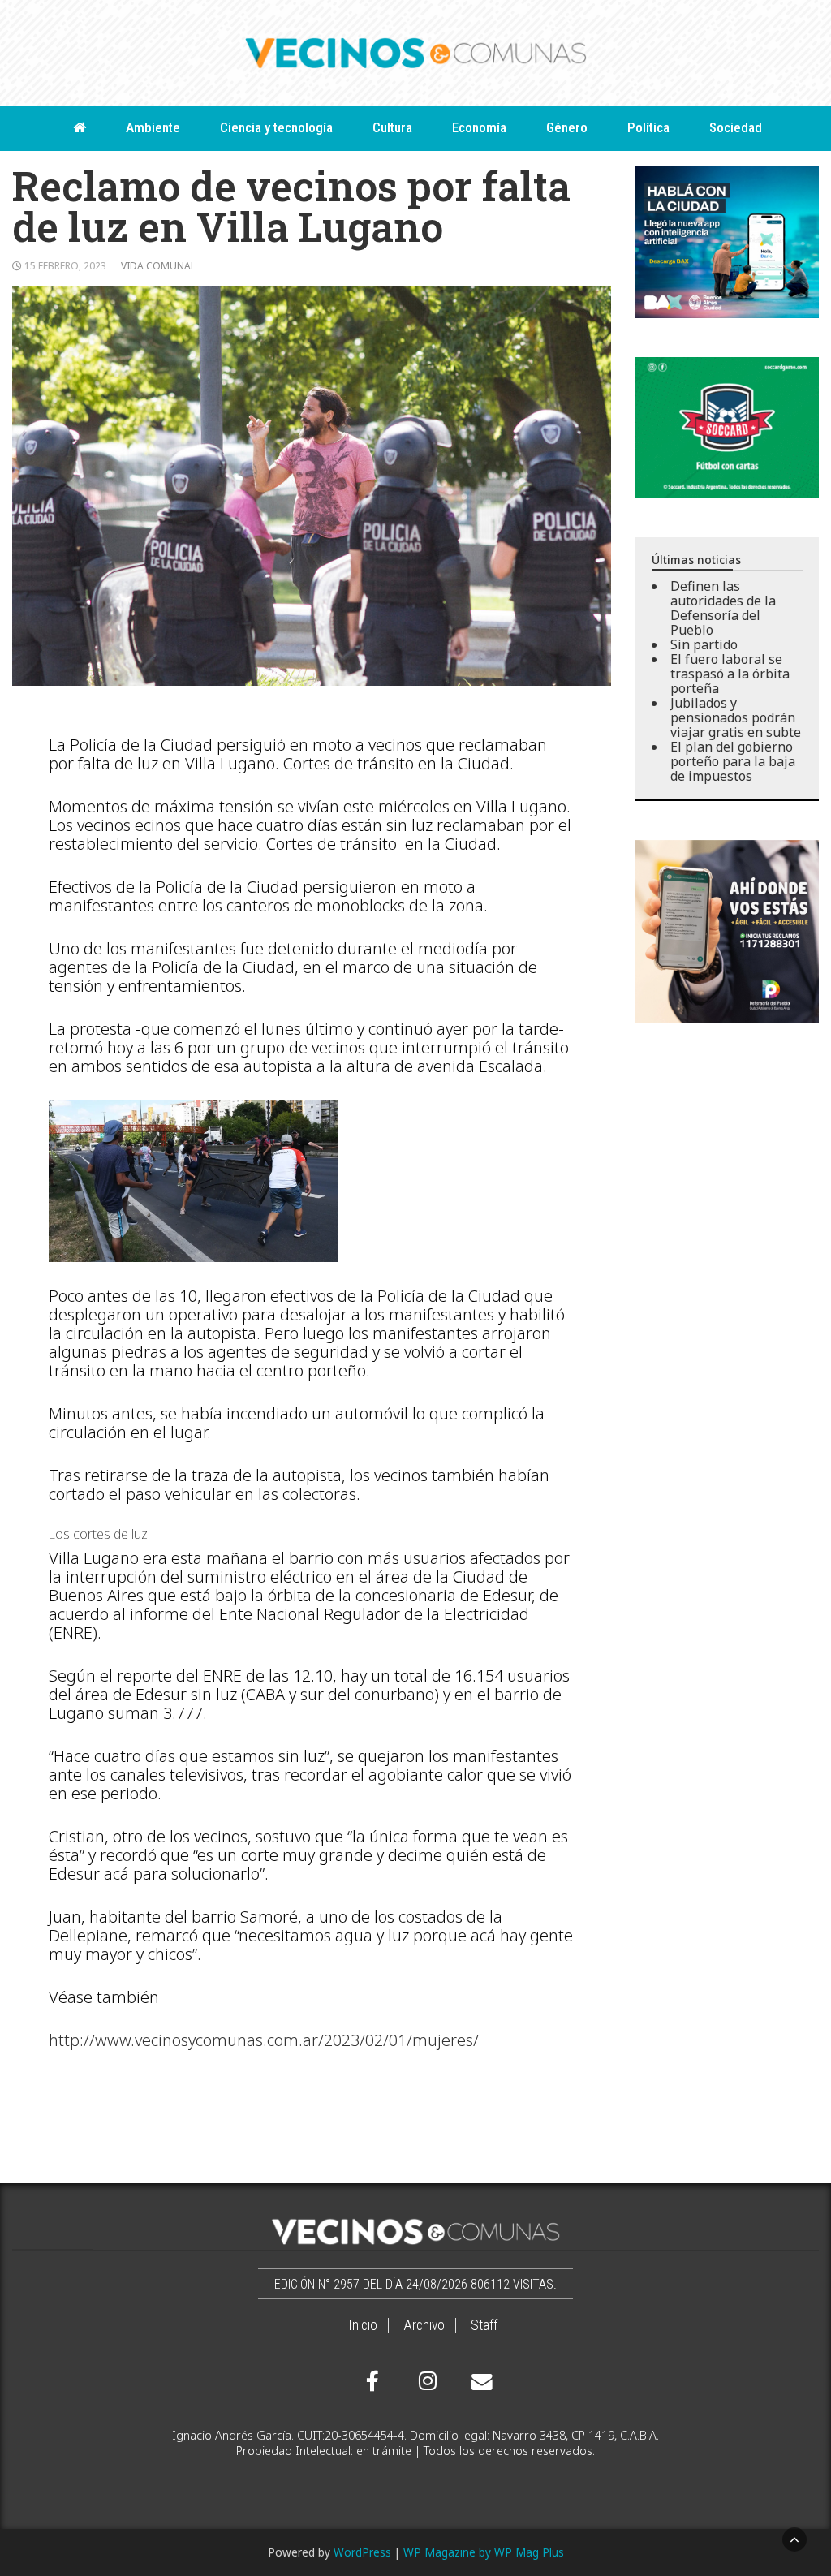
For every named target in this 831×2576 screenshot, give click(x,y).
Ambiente (153, 127)
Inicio (363, 2325)
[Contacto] (478, 2382)
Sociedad (736, 127)
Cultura (392, 127)
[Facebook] (372, 2381)
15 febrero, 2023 (65, 266)
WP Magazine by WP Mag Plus (484, 2552)
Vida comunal (158, 266)
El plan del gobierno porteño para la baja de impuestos (733, 761)
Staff (484, 2325)
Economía (479, 127)
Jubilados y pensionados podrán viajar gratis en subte (736, 717)
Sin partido (704, 644)
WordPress (362, 2552)
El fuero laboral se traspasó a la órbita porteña (730, 674)
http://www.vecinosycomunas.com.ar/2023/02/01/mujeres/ (264, 2040)
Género (567, 127)
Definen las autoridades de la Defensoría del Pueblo (723, 608)
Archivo (424, 2325)
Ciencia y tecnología (276, 127)
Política (648, 127)
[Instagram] (425, 2381)
